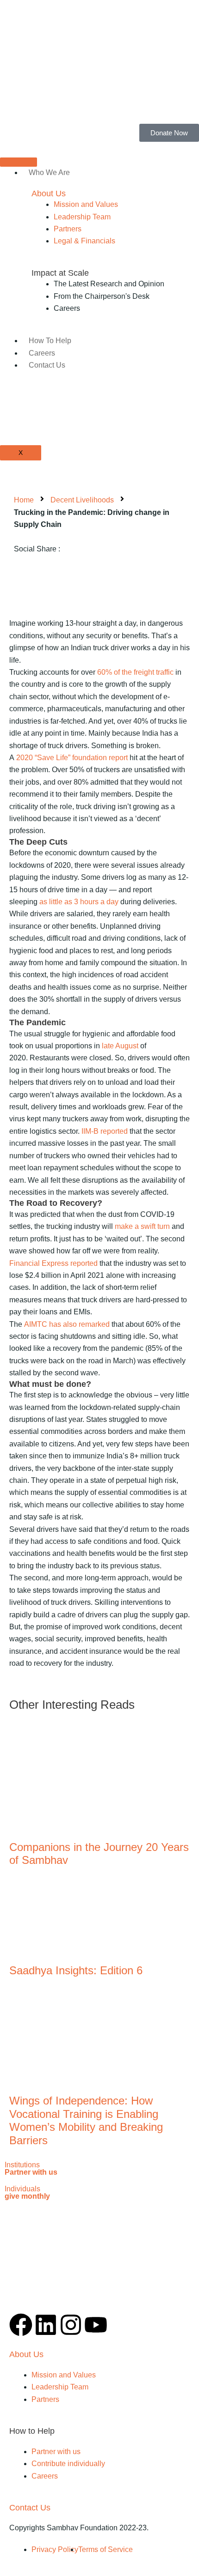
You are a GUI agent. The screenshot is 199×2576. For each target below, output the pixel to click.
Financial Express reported (53, 1263)
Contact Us (47, 365)
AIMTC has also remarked (67, 1324)
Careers (42, 353)
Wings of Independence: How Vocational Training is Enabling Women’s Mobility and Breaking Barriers (86, 2120)
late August (119, 1046)
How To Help (50, 341)
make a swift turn (141, 1226)
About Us (49, 194)
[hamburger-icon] (19, 162)
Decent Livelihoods (82, 500)
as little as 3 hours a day (79, 902)
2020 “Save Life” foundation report (72, 758)
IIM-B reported (105, 1131)
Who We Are (49, 172)
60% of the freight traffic (134, 672)
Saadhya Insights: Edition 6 (76, 1970)
